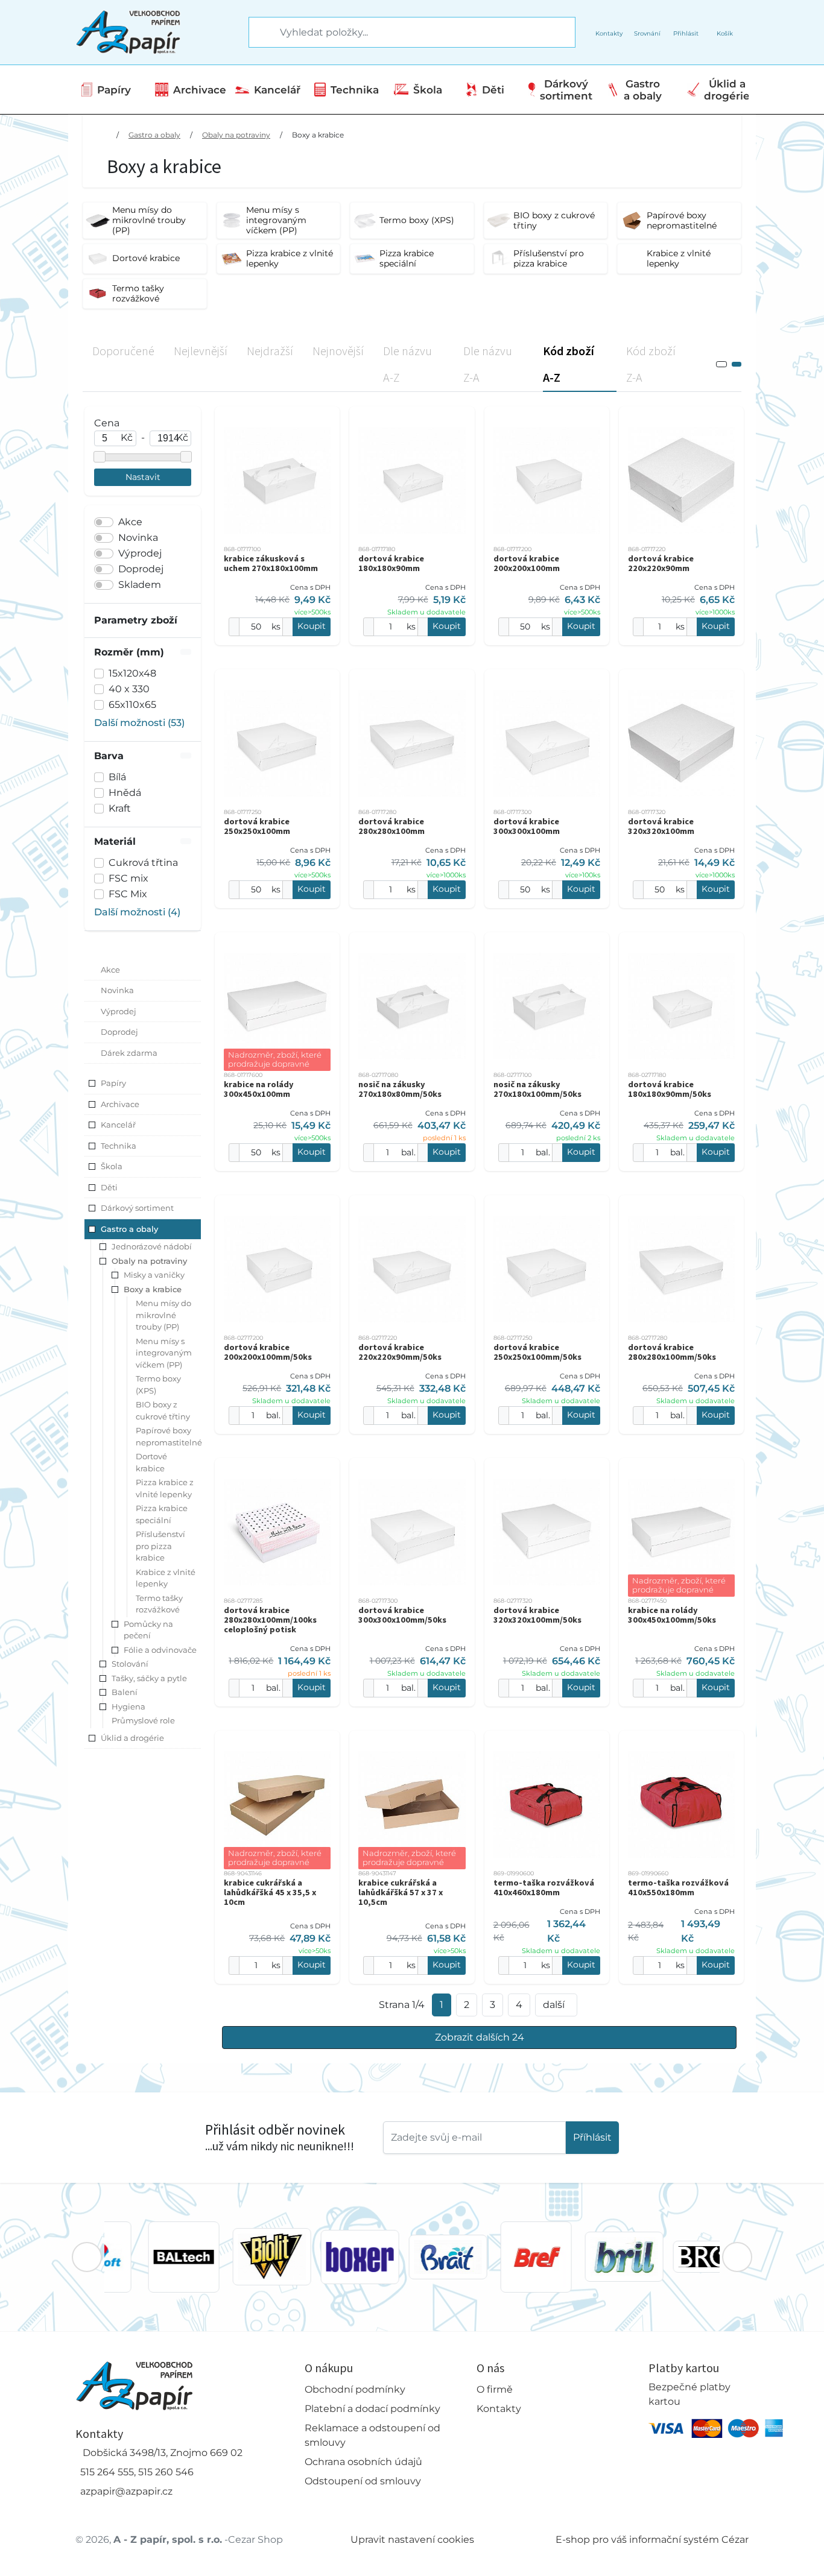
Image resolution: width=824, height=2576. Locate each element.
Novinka (138, 538)
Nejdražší (270, 351)
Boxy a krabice (318, 135)
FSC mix (128, 878)
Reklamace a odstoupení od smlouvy (372, 2435)
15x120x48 (132, 673)
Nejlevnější (201, 351)
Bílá (117, 777)
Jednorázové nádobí (152, 1246)
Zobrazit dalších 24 (480, 2037)
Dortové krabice (151, 1462)
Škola (428, 90)
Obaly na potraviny (236, 135)
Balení (125, 1692)
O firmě (495, 2389)
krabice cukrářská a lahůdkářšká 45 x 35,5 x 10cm (270, 1892)
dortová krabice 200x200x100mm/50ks (268, 1352)
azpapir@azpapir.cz (126, 2491)
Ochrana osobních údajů (363, 2462)
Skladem (140, 585)
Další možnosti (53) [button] (139, 723)
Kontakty (499, 2409)
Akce (130, 522)
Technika (355, 90)
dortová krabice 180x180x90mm (391, 563)
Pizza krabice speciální (162, 1514)
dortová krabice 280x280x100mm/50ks (672, 1352)
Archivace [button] (120, 1104)
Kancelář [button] (118, 1125)
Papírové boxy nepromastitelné (169, 1436)
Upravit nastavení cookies (412, 2540)
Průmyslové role (143, 1720)
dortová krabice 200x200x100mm (527, 563)
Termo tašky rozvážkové (159, 1604)
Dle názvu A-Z (407, 364)
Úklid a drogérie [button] (132, 1738)
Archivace (200, 90)
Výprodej (140, 553)
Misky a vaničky (154, 1275)
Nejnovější (338, 351)
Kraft (120, 808)
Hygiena (128, 1706)
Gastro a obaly (643, 90)
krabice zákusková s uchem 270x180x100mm (271, 563)
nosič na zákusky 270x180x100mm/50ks (537, 1089)
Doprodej (141, 569)
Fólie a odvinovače (160, 1650)
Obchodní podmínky (355, 2389)
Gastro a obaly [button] (129, 1229)
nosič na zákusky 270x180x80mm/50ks (400, 1089)
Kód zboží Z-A (651, 364)
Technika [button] (119, 1146)
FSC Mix (128, 894)
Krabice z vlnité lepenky (166, 1578)
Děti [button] (109, 1187)
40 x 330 (129, 689)
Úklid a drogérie (727, 90)
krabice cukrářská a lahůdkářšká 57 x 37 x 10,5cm (401, 1892)
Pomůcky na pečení (148, 1630)
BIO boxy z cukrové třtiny (163, 1410)
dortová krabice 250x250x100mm (257, 826)
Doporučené (123, 351)
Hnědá (125, 793)
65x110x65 (132, 705)
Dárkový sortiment (566, 90)
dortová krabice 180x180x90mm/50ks (670, 1089)
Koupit (312, 626)
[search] (259, 33)
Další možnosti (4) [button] (137, 912)
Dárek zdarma (129, 1053)
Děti (493, 90)
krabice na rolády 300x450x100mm (259, 1089)
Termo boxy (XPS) (158, 1384)
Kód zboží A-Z (569, 364)
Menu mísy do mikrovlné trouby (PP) (163, 1315)
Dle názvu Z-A (488, 364)
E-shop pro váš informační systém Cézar (652, 2540)
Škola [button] (112, 1166)
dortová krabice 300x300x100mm (527, 826)
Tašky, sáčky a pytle (149, 1678)
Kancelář (277, 90)
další (554, 2005)
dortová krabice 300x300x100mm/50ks (402, 1615)
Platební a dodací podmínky (372, 2409)
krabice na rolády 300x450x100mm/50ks (672, 1615)
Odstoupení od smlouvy (363, 2481)
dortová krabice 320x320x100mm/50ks (537, 1615)
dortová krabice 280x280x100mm (391, 826)
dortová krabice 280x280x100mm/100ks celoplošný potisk (270, 1620)
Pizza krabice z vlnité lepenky (165, 1488)
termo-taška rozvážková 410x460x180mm (544, 1887)
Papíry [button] (113, 1083)
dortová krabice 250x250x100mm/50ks (537, 1352)
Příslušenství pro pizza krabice (160, 1546)
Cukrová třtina (143, 863)
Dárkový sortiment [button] (137, 1208)
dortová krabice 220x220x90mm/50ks (400, 1352)
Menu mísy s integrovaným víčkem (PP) (164, 1353)
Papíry (114, 90)
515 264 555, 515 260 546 (137, 2472)
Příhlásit (592, 2137)
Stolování (130, 1664)
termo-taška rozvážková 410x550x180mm (678, 1887)
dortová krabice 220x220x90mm (661, 563)
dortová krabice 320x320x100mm (661, 826)
